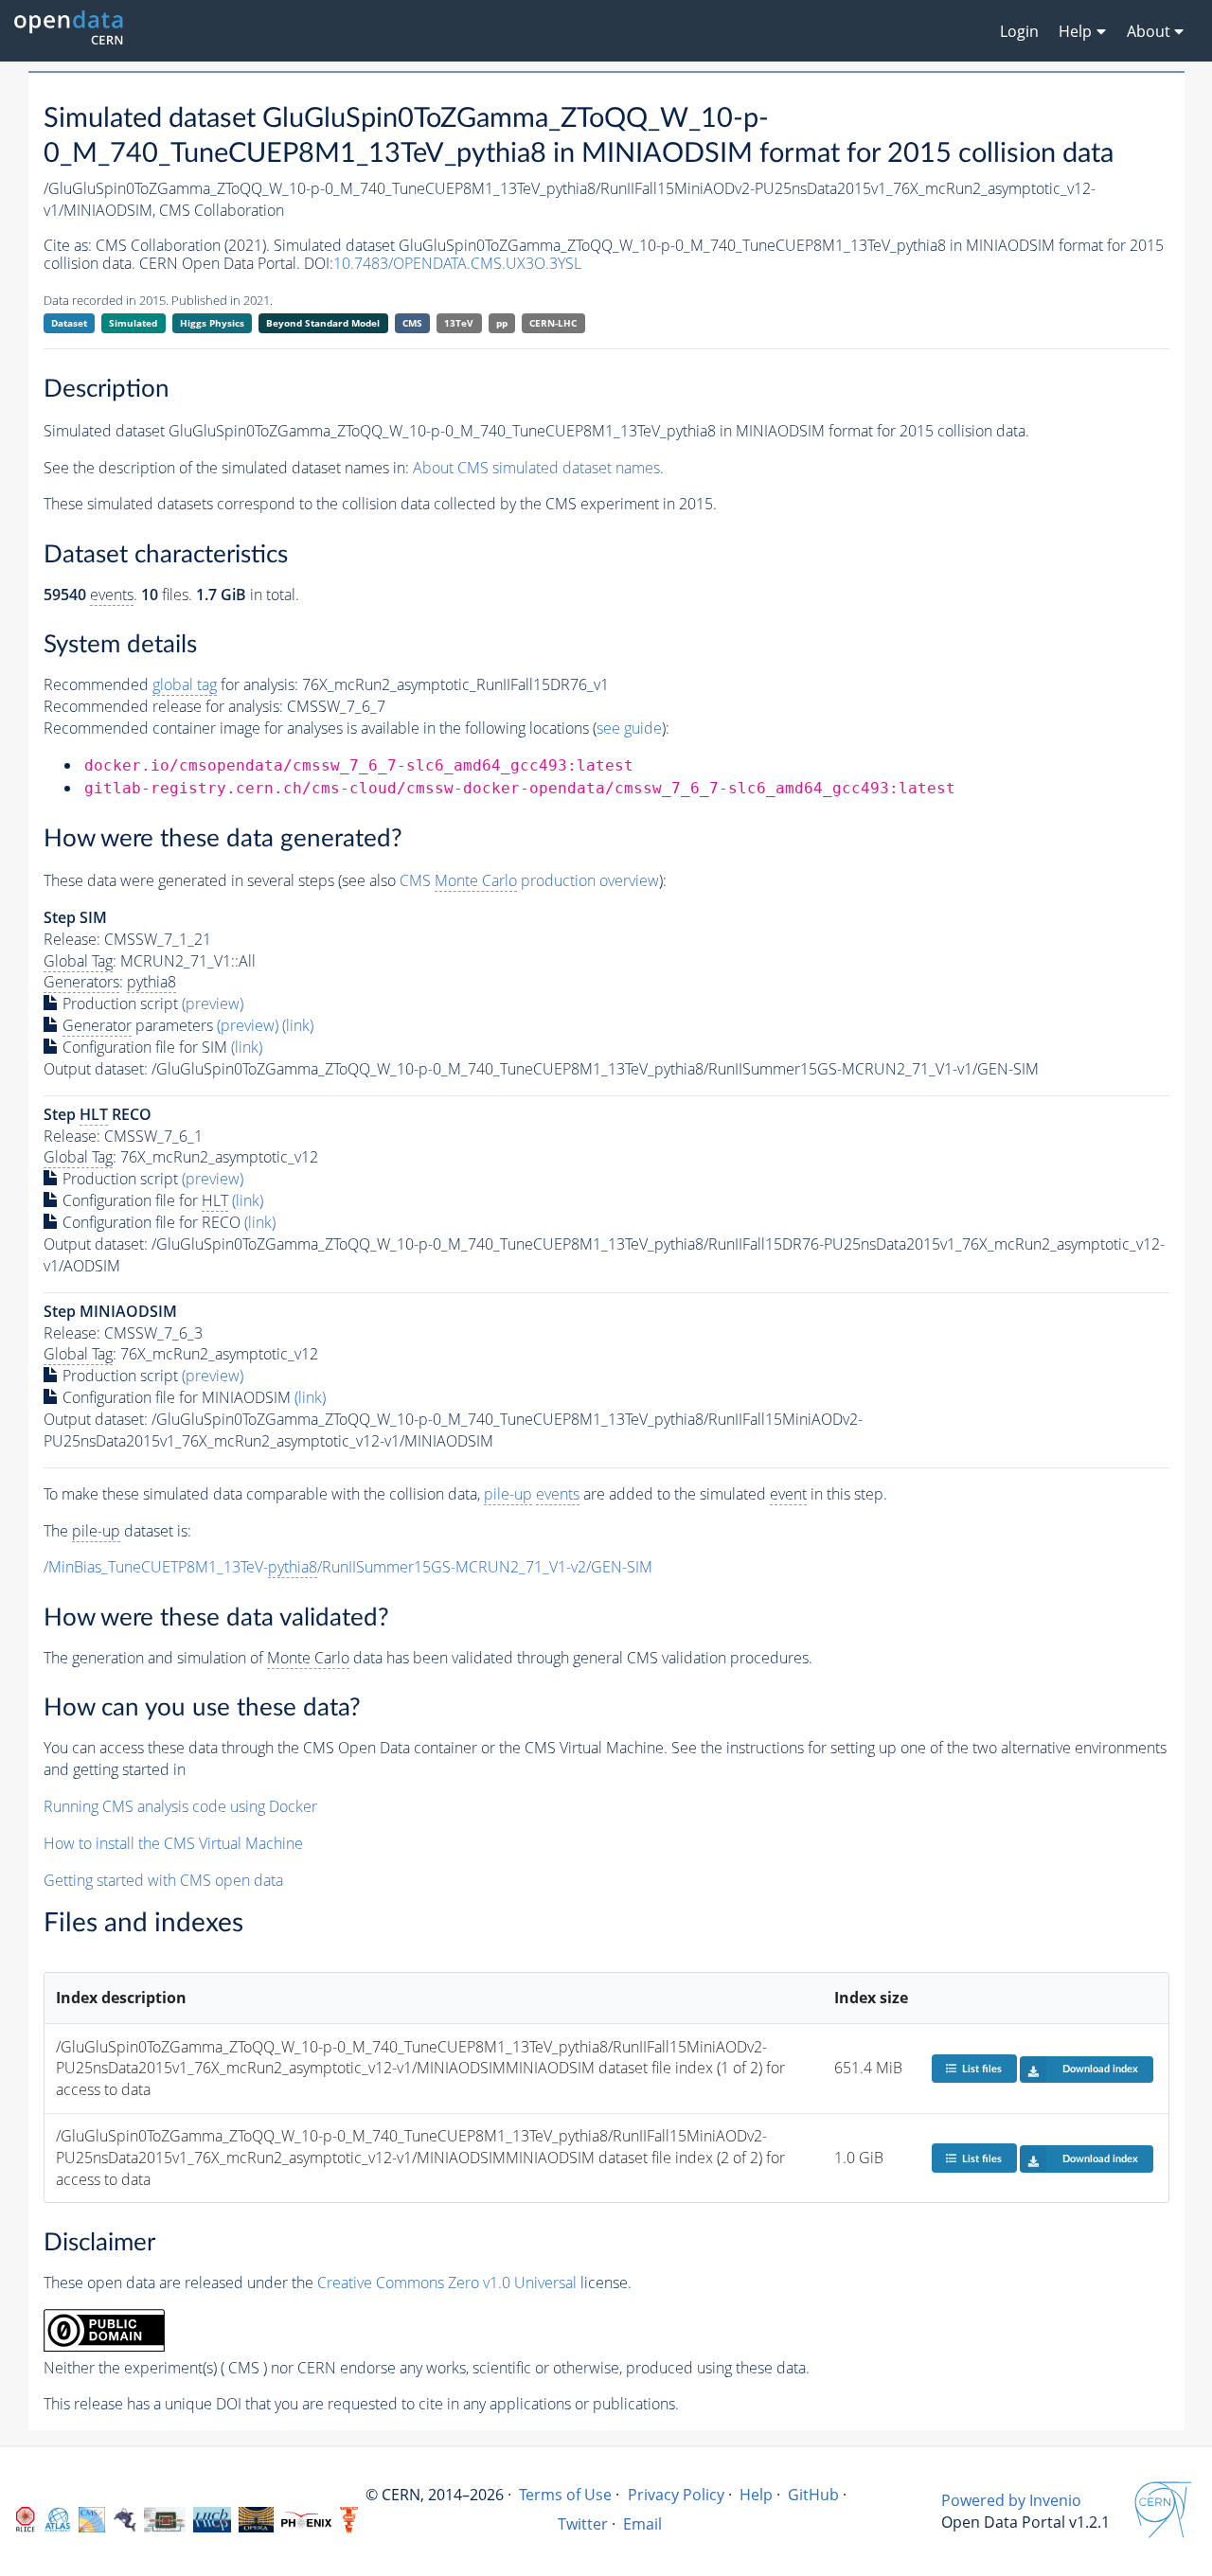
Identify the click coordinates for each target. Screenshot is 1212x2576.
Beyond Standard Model (323, 323)
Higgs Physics (212, 323)
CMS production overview (529, 880)
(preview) (213, 1004)
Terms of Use (565, 2495)
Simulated (133, 323)
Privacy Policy (676, 2495)
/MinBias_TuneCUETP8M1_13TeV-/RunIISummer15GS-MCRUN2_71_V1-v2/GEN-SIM (348, 1567)
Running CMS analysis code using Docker (180, 1806)
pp (502, 323)
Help (756, 2495)
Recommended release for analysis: (163, 706)
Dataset (69, 323)
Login (1019, 31)
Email (642, 2524)
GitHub (813, 2495)
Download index (1100, 2069)
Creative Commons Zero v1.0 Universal (447, 2283)
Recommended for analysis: (171, 684)
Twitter (583, 2524)
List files (982, 2069)
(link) (298, 1025)
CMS (412, 323)
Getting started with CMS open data (163, 1880)
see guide (629, 728)
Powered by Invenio (1011, 2500)
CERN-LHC (553, 323)
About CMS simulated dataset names (536, 468)
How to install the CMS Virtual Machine (173, 1843)
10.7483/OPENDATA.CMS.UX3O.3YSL (457, 263)
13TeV (459, 323)
